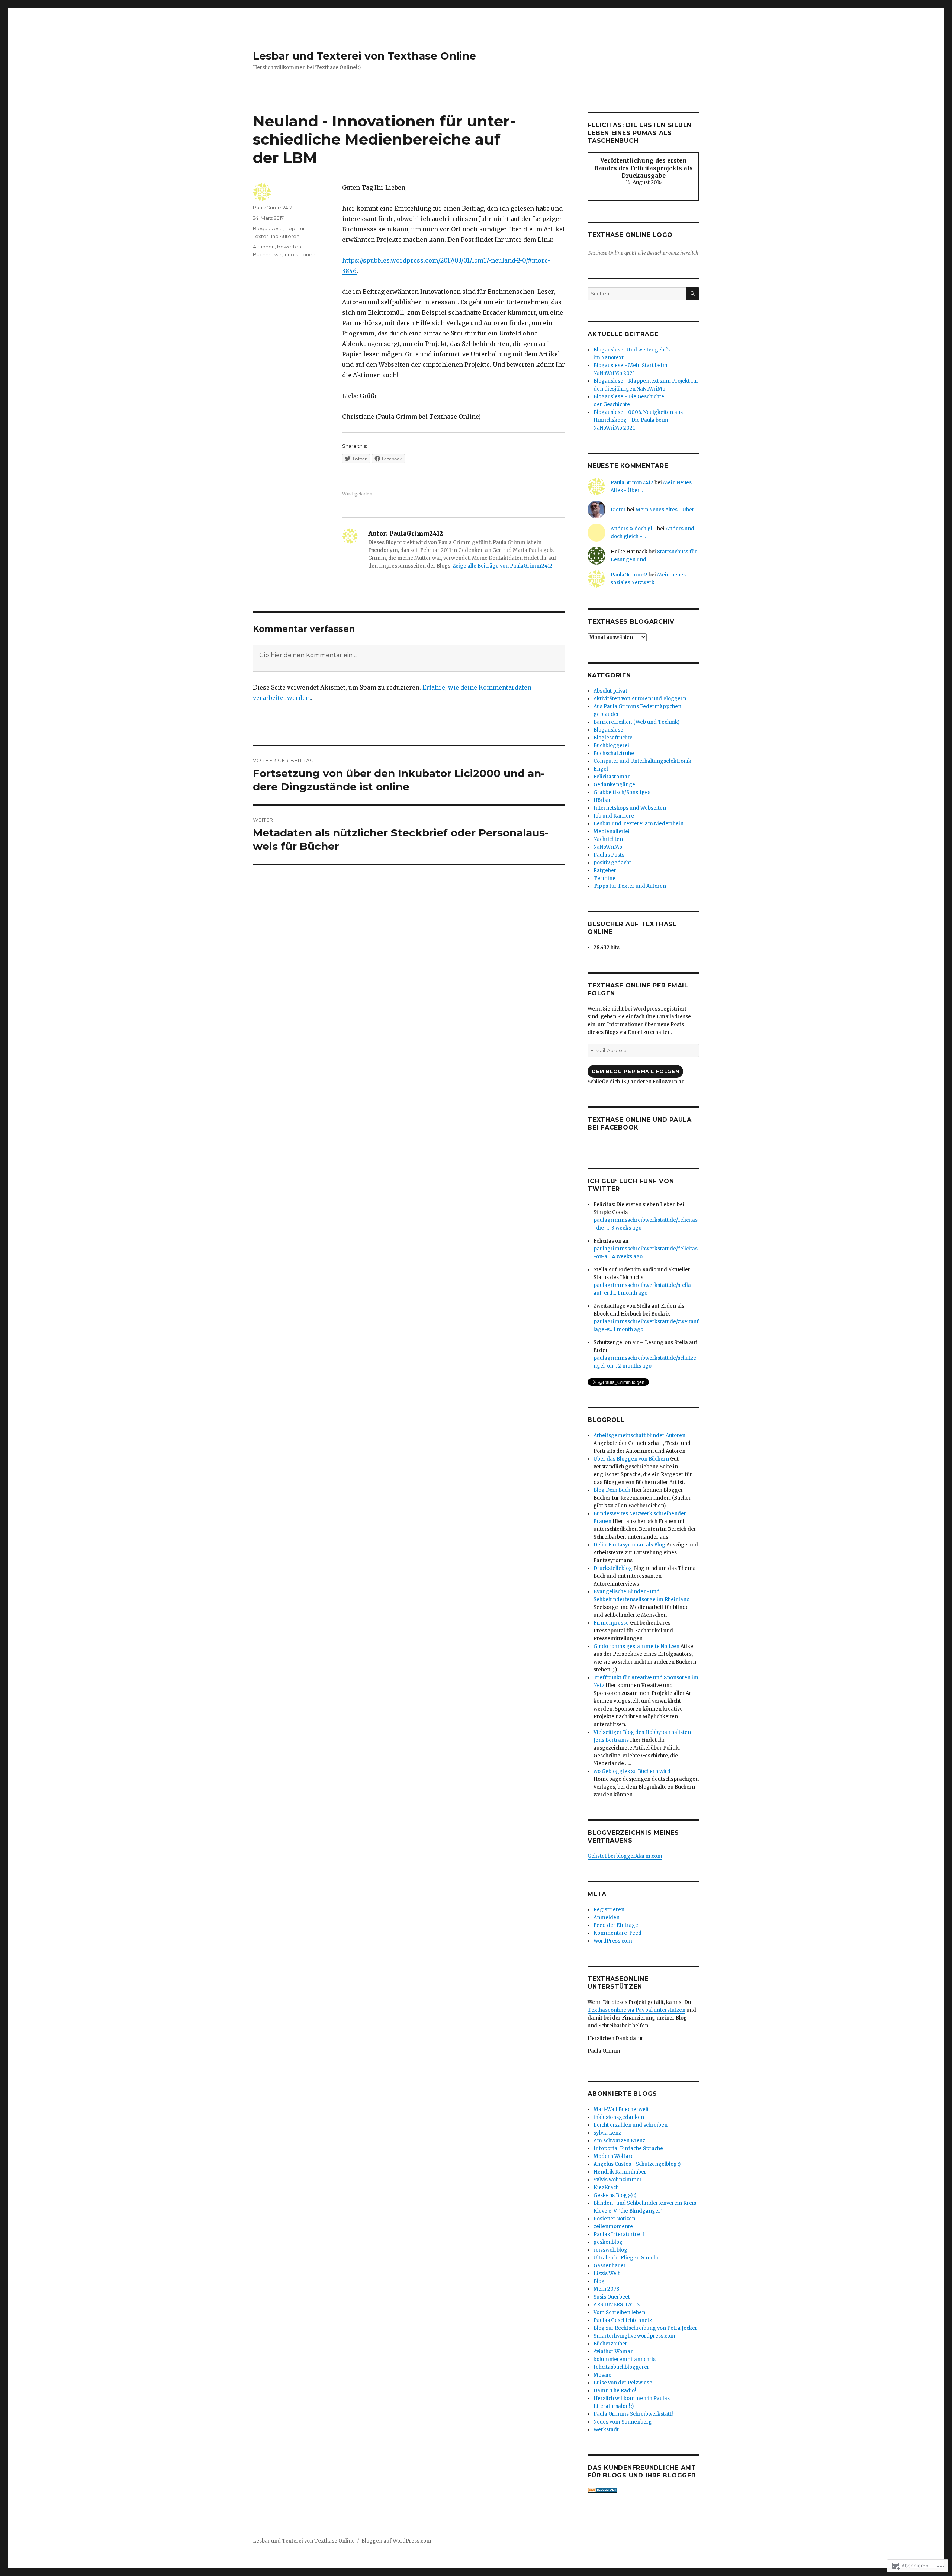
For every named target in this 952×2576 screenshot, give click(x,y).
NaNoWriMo (608, 847)
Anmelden (607, 1917)
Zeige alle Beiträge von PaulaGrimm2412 (503, 566)
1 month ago (632, 1293)
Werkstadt (606, 2430)
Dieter (618, 510)
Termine (604, 878)
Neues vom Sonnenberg (623, 2422)
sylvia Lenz (607, 2133)
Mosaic (602, 2375)
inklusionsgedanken (619, 2117)
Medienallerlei (612, 831)
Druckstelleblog (613, 1568)
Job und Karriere (614, 816)
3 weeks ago (626, 1228)
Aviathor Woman (614, 2352)
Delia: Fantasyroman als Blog (629, 1545)
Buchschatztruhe (614, 753)
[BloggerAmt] (643, 2490)
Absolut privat (610, 691)
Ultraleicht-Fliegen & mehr (626, 2258)
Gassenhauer (610, 2266)
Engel (601, 769)
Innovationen (300, 254)
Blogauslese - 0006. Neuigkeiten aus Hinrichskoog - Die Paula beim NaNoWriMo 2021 (638, 420)
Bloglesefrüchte (613, 738)
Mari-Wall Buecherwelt (621, 2109)
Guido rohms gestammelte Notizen (636, 1646)
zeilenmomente (613, 2227)
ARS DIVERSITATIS (617, 2305)
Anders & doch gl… (633, 529)
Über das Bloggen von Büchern (631, 1459)
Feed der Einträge (616, 1925)
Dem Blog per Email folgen (635, 1071)
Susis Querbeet (612, 2297)
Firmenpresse (611, 1623)
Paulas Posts (609, 855)
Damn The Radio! (615, 2391)
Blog (599, 2281)
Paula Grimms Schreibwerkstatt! (633, 2414)
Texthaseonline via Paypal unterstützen (636, 2010)
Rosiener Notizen (614, 2219)
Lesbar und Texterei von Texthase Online (364, 56)
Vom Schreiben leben (619, 2312)
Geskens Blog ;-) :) (615, 2195)
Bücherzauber (610, 2344)
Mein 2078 (606, 2289)
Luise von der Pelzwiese (623, 2383)
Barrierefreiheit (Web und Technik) (636, 722)
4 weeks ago (627, 1257)
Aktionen (264, 247)
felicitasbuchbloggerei (621, 2367)
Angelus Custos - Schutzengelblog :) (637, 2164)
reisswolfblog (610, 2250)
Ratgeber (605, 871)
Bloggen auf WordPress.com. (397, 2541)
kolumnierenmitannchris (625, 2359)
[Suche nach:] (637, 294)
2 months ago (635, 1366)
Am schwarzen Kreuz (619, 2141)
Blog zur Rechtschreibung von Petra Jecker (645, 2328)
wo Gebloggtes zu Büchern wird (632, 1771)
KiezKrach (606, 2188)
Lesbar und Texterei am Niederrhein (639, 824)
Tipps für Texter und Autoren (630, 886)
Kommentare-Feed (617, 1933)
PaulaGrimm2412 (273, 208)
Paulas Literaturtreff (619, 2234)
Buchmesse (267, 254)
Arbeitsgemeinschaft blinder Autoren (639, 1435)
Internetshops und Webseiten (630, 808)
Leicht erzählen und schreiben (631, 2125)
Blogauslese (268, 228)
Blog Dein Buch (612, 1490)
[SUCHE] (693, 294)
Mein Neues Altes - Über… (667, 510)
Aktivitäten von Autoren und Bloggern (640, 699)
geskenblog (608, 2242)
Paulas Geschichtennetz (623, 2320)
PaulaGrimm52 (629, 575)
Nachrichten (608, 839)
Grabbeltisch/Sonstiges (622, 792)
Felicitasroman (612, 777)
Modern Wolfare (614, 2156)
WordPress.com (613, 1941)
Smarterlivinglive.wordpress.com (634, 2336)
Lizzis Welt (607, 2273)
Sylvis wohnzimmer (618, 2180)
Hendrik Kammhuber (620, 2172)
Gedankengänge (614, 785)
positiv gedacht (612, 863)
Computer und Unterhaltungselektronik (642, 761)
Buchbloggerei (611, 746)
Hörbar (602, 800)
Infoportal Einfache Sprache (628, 2148)
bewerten (289, 247)
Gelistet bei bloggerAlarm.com (625, 1856)
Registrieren (609, 1910)
